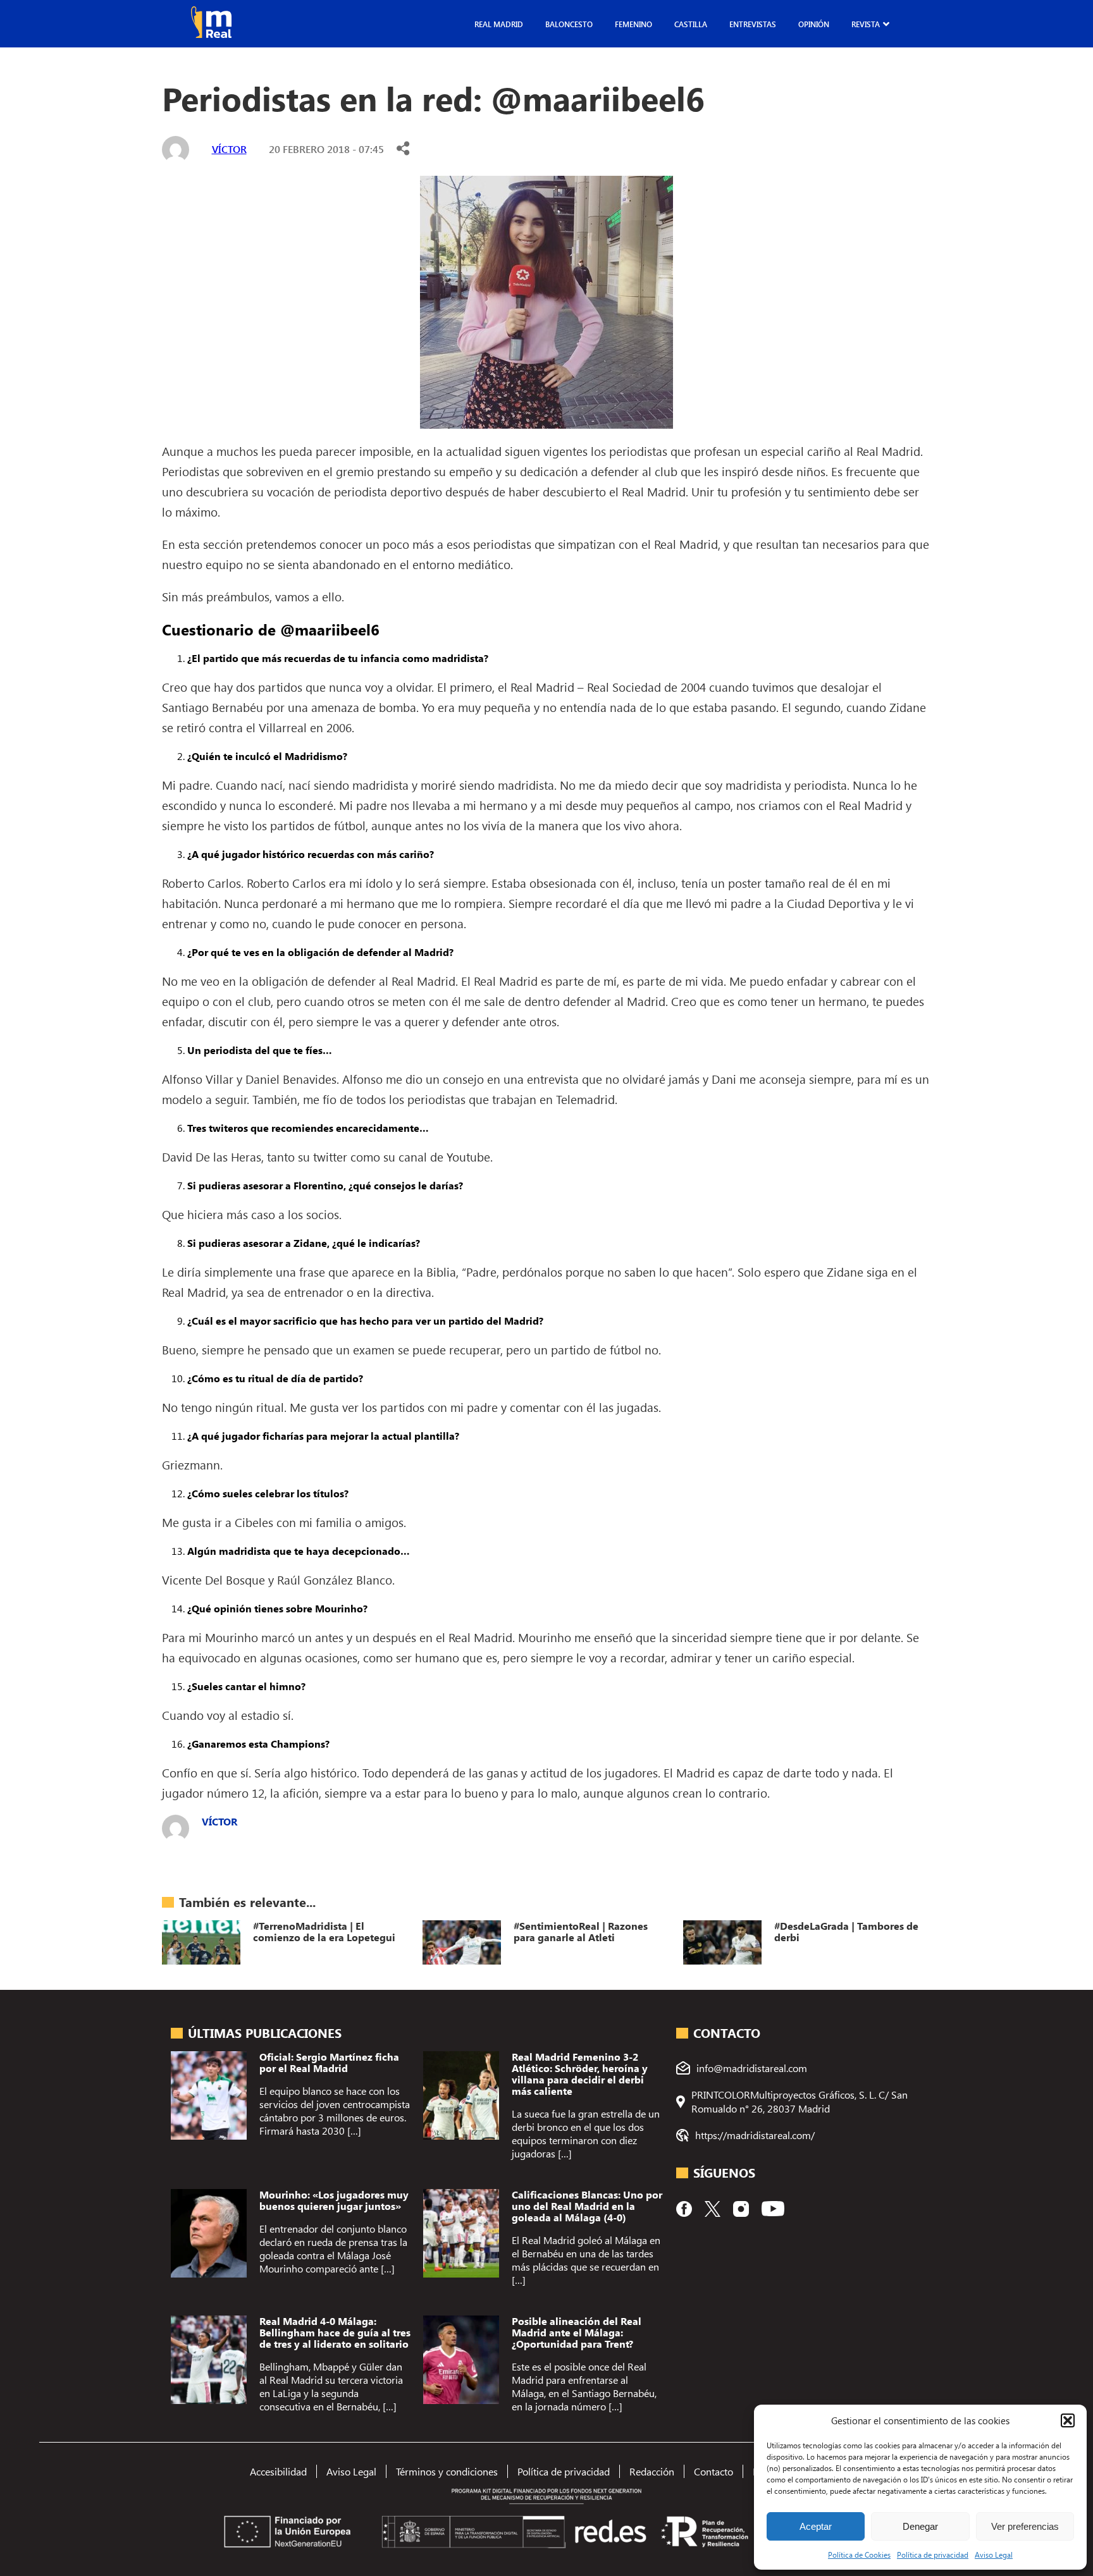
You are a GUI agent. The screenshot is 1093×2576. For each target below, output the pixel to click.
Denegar (920, 2526)
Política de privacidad (933, 2555)
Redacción (652, 2471)
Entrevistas (753, 24)
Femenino (633, 24)
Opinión (814, 24)
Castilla (691, 24)
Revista (866, 24)
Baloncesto (569, 24)
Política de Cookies (859, 2555)
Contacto (713, 2471)
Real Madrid (499, 24)
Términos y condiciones (447, 2471)
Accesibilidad (278, 2471)
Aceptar (816, 2526)
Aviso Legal (994, 2555)
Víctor (229, 149)
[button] (1068, 2420)
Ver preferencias (1025, 2526)
